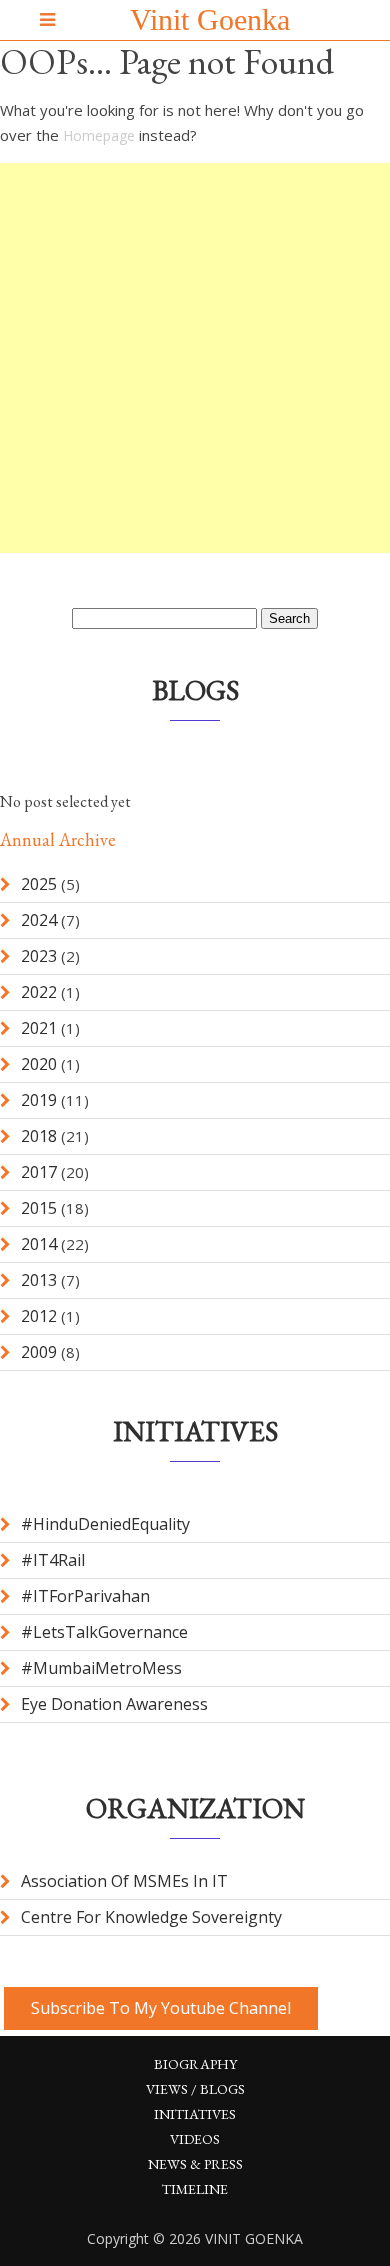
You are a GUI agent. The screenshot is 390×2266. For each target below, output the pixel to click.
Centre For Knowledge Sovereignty (151, 1917)
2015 (39, 1208)
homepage (99, 135)
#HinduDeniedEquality (105, 1524)
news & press (195, 2164)
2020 (39, 1064)
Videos (195, 2139)
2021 (39, 1028)
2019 (39, 1100)
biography (195, 2064)
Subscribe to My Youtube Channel (161, 2008)
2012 (39, 1316)
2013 (39, 1280)
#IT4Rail (53, 1560)
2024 (39, 920)
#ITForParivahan (85, 1596)
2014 (39, 1244)
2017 (39, 1172)
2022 (39, 992)
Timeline (195, 2189)
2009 (39, 1352)
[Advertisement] (195, 358)
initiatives (195, 2114)
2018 (39, 1136)
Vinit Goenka (210, 19)
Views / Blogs (195, 2089)
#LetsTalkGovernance (104, 1632)
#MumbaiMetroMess (101, 1668)
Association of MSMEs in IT (124, 1881)
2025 (39, 884)
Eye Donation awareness (114, 1704)
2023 (39, 956)
